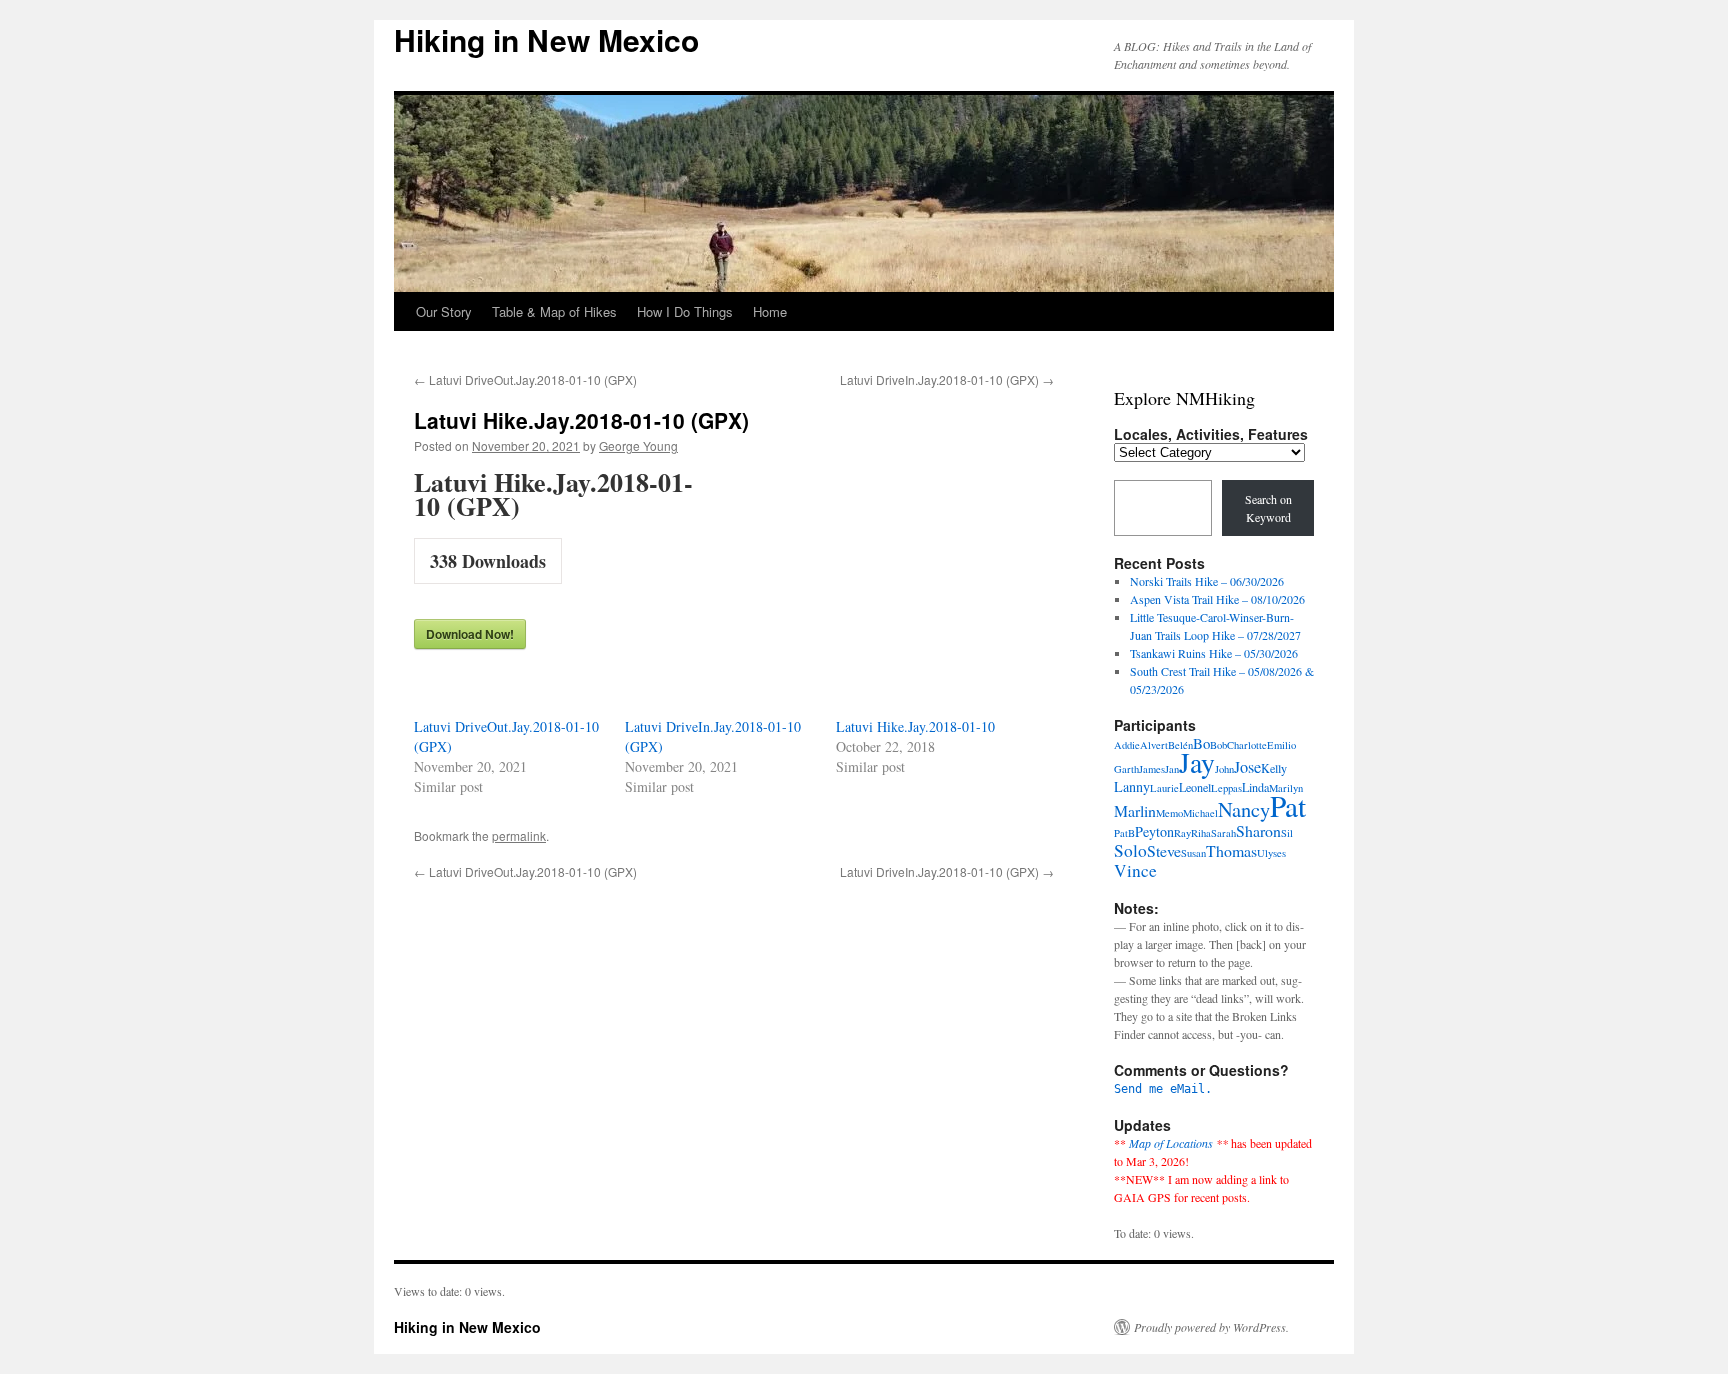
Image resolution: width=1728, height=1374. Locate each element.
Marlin (1135, 810)
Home (770, 311)
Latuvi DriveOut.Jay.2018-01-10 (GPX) (525, 379)
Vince (1135, 870)
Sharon (1258, 830)
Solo (1130, 850)
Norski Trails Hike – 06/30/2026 (1207, 581)
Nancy (1244, 809)
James (1152, 769)
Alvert (1154, 745)
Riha (1201, 833)
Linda (1255, 787)
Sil (1287, 833)
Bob (1218, 745)
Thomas (1231, 850)
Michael (1200, 813)
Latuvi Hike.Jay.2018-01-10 (915, 726)
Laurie (1164, 788)
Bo (1201, 743)
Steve (1164, 850)
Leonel (1195, 787)
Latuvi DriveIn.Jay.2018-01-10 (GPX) (947, 379)
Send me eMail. (1163, 1089)
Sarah (1223, 833)
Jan (1172, 769)
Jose (1247, 767)
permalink (519, 835)
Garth (1126, 769)
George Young (638, 445)
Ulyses (1271, 853)
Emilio (1281, 745)
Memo (1169, 813)
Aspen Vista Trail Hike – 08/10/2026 (1217, 599)
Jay (1197, 762)
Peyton (1154, 831)
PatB (1124, 833)
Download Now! (470, 634)
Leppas (1226, 788)
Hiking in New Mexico (546, 39)
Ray (1182, 833)
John (1224, 769)
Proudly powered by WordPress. (1211, 1327)
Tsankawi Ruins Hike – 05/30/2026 (1214, 653)
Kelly (1274, 768)
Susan (1193, 853)
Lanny (1132, 786)
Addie (1127, 745)
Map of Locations (1171, 1143)
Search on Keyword (1268, 508)
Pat (1288, 805)
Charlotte (1247, 745)
